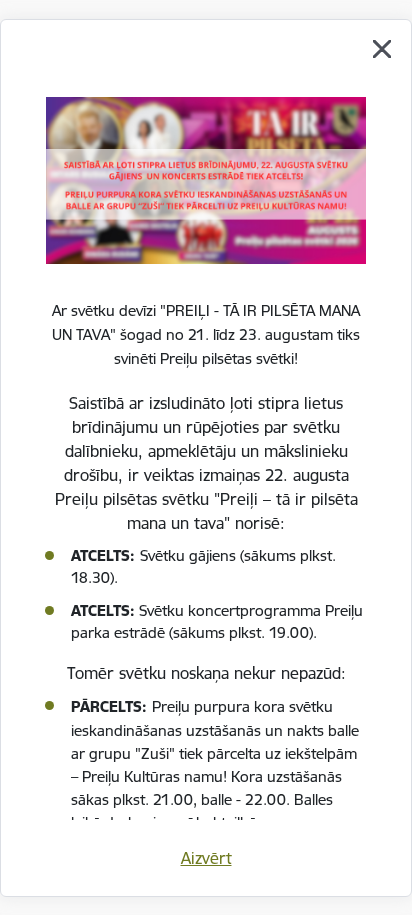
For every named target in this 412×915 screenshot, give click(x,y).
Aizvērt (206, 858)
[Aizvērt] (382, 49)
